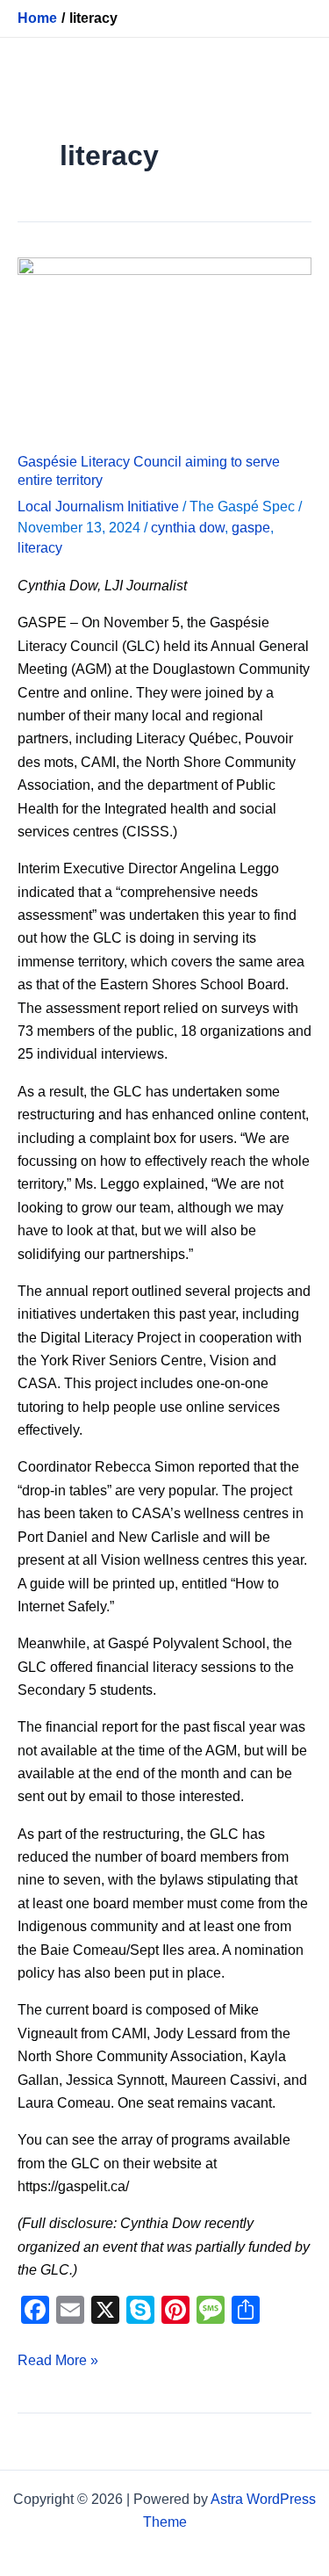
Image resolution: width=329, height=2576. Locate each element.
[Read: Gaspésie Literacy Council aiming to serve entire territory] (164, 344)
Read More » (58, 2359)
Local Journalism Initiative (98, 507)
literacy (40, 548)
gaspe (251, 528)
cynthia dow (188, 528)
